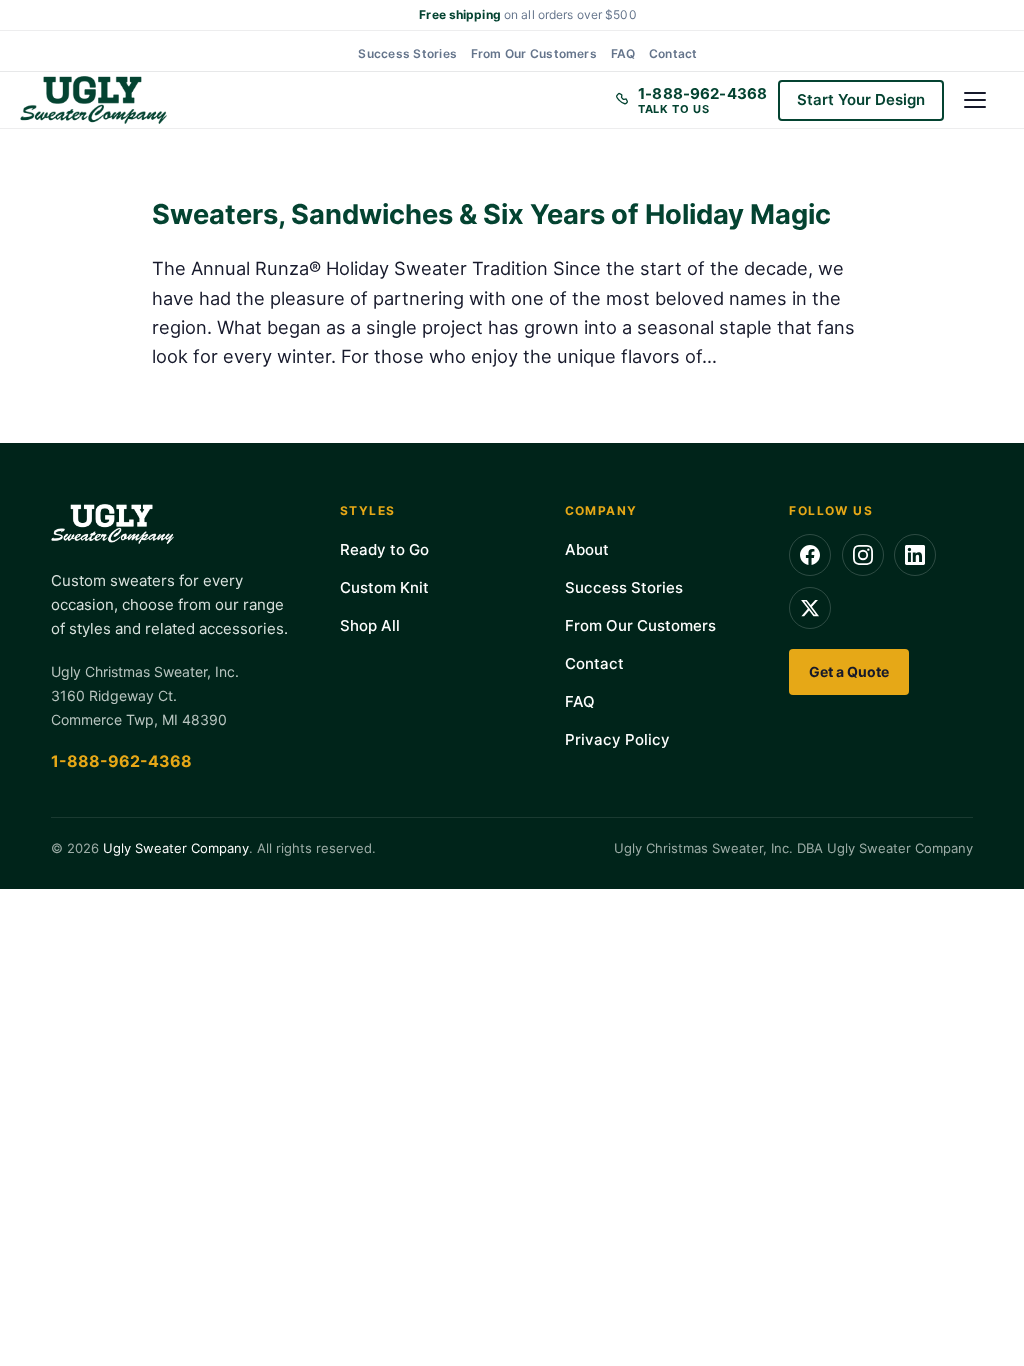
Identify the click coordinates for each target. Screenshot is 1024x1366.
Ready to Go (384, 549)
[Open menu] (984, 100)
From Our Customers (534, 53)
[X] (810, 608)
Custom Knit (384, 587)
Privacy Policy (617, 739)
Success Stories (407, 53)
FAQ (623, 53)
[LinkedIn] (915, 555)
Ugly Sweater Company (176, 848)
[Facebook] (810, 555)
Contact (673, 53)
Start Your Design (861, 99)
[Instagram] (863, 555)
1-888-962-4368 (121, 761)
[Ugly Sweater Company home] (93, 100)
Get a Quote (849, 671)
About (587, 549)
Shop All (370, 625)
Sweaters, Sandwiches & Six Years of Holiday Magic (491, 214)
